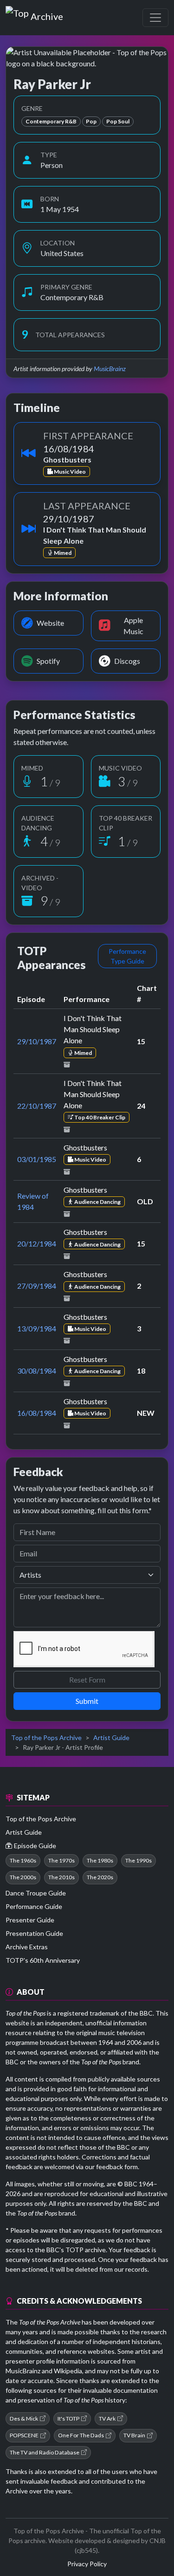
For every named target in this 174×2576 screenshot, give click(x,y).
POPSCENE (24, 2435)
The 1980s (100, 1860)
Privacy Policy (87, 2564)
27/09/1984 (37, 1286)
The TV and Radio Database (45, 2452)
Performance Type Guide (127, 956)
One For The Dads (81, 2435)
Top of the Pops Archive (46, 1738)
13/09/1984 (37, 1328)
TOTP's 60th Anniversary (43, 1960)
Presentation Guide (34, 1933)
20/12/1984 (37, 1243)
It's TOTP (68, 2419)
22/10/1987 (37, 1106)
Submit (87, 1701)
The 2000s (23, 1877)
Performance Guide (34, 1906)
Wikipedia (68, 2371)
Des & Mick (24, 2419)
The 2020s (100, 1877)
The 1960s (23, 1860)
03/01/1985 (37, 1159)
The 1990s (139, 1860)
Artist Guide (111, 1738)
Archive (47, 14)
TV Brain (134, 2435)
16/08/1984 (37, 1413)
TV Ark (107, 2419)
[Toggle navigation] (155, 18)
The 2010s (61, 1877)
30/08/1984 (37, 1371)
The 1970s (61, 1860)
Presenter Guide (30, 1920)
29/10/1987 (37, 1041)
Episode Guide (35, 1846)
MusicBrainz (110, 369)
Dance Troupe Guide (36, 1893)
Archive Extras (27, 1947)
